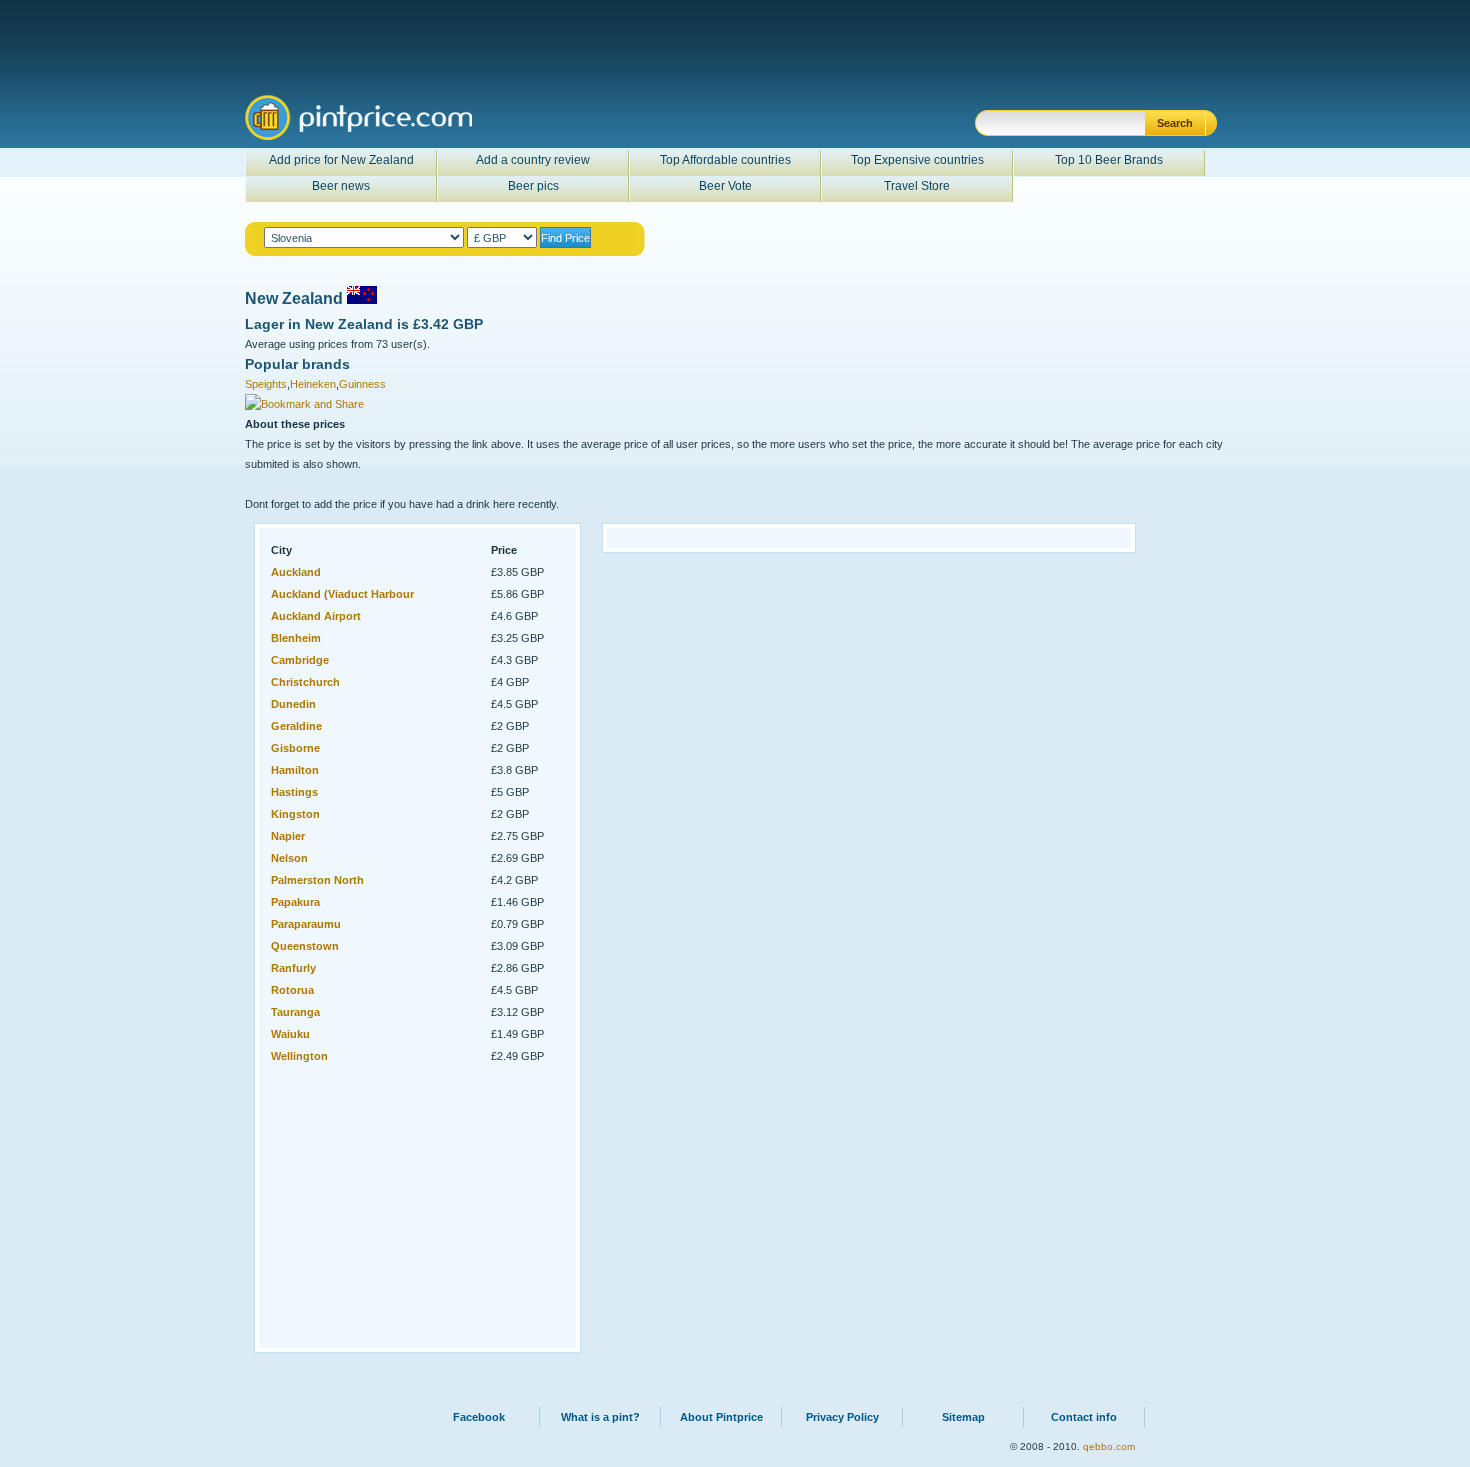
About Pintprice (721, 1417)
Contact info (1084, 1417)
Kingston (295, 814)
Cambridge (300, 660)
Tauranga (295, 1012)
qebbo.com (1109, 1446)
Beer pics (533, 186)
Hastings (294, 792)
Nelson (289, 858)
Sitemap (963, 1417)
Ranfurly (293, 968)
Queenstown (305, 946)
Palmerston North (317, 880)
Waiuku (290, 1034)
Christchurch (305, 682)
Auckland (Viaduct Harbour (342, 594)
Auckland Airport (316, 616)
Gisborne (295, 748)
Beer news (341, 186)
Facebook (479, 1417)
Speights (266, 384)
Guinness (362, 384)
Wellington (299, 1056)
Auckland (296, 572)
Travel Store (917, 186)
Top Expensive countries (917, 160)
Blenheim (296, 638)
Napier (288, 836)
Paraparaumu (306, 924)
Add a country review (533, 160)
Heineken (313, 384)
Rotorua (292, 990)
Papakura (295, 902)
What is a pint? (600, 1417)
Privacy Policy (842, 1417)
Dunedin (293, 704)
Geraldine (296, 726)
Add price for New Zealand (341, 160)
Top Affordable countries (725, 160)
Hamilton (295, 770)
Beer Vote (725, 186)
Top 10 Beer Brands (1109, 160)
